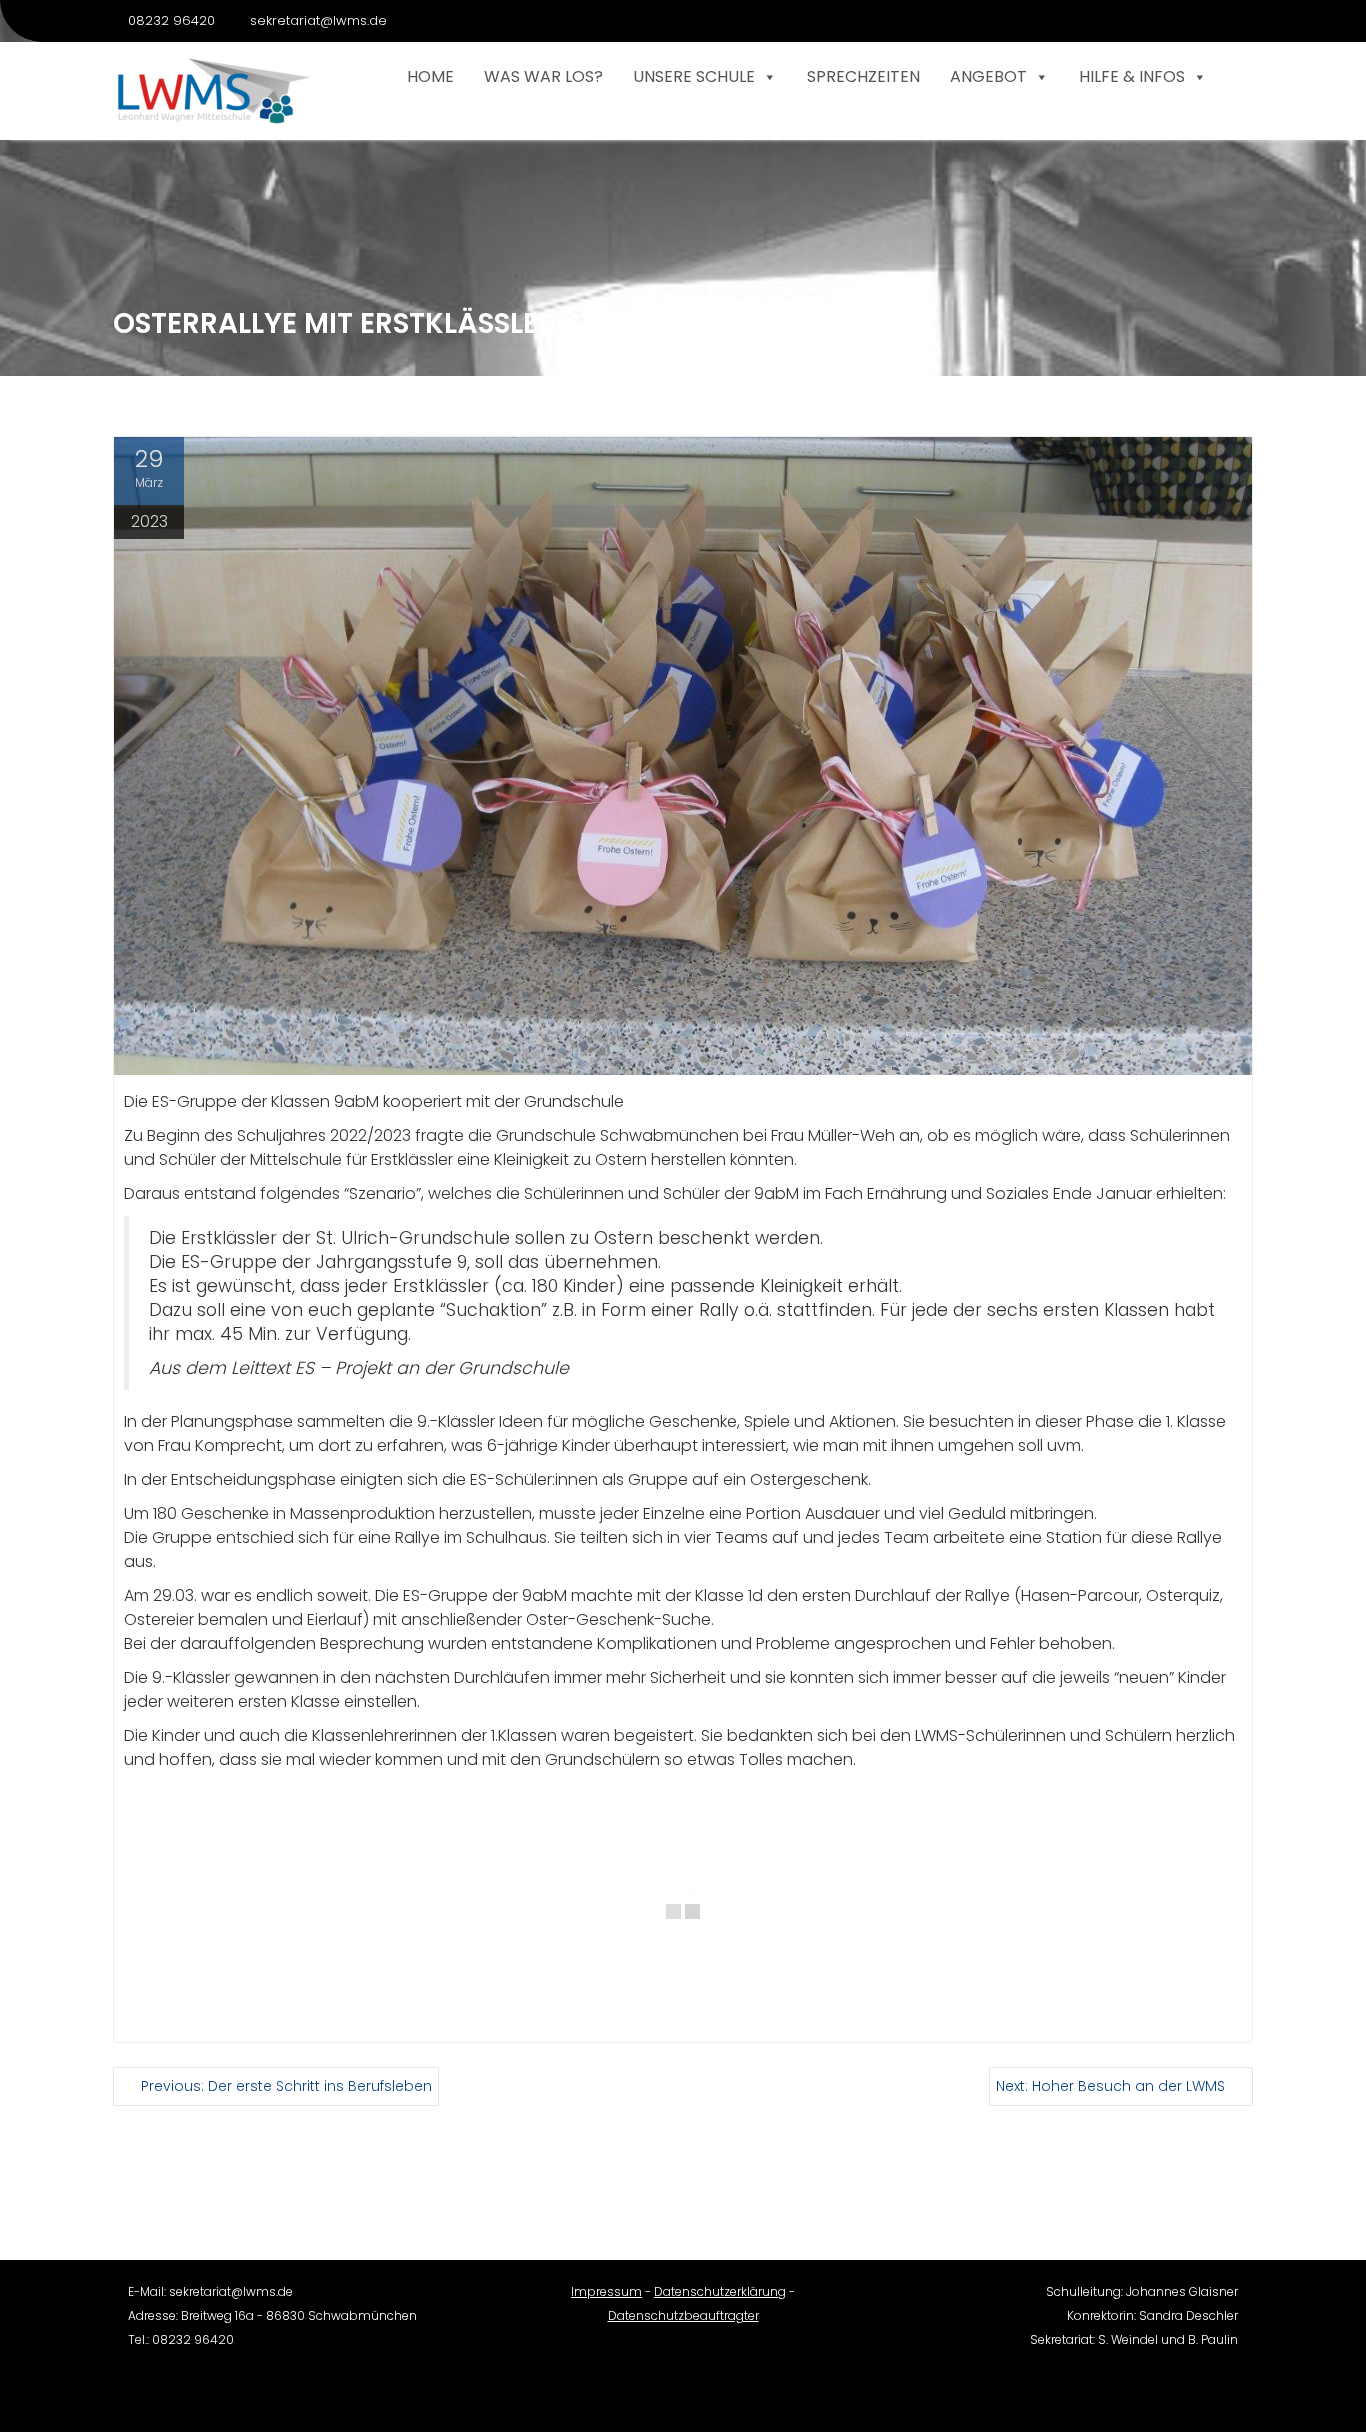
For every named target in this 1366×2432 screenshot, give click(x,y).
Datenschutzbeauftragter (683, 2315)
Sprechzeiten (863, 76)
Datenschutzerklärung (720, 2291)
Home (430, 76)
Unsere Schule (694, 76)
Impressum (606, 2291)
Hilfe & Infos (1132, 76)
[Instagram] (1237, 21)
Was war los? (543, 76)
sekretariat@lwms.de (318, 20)
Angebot (988, 76)
